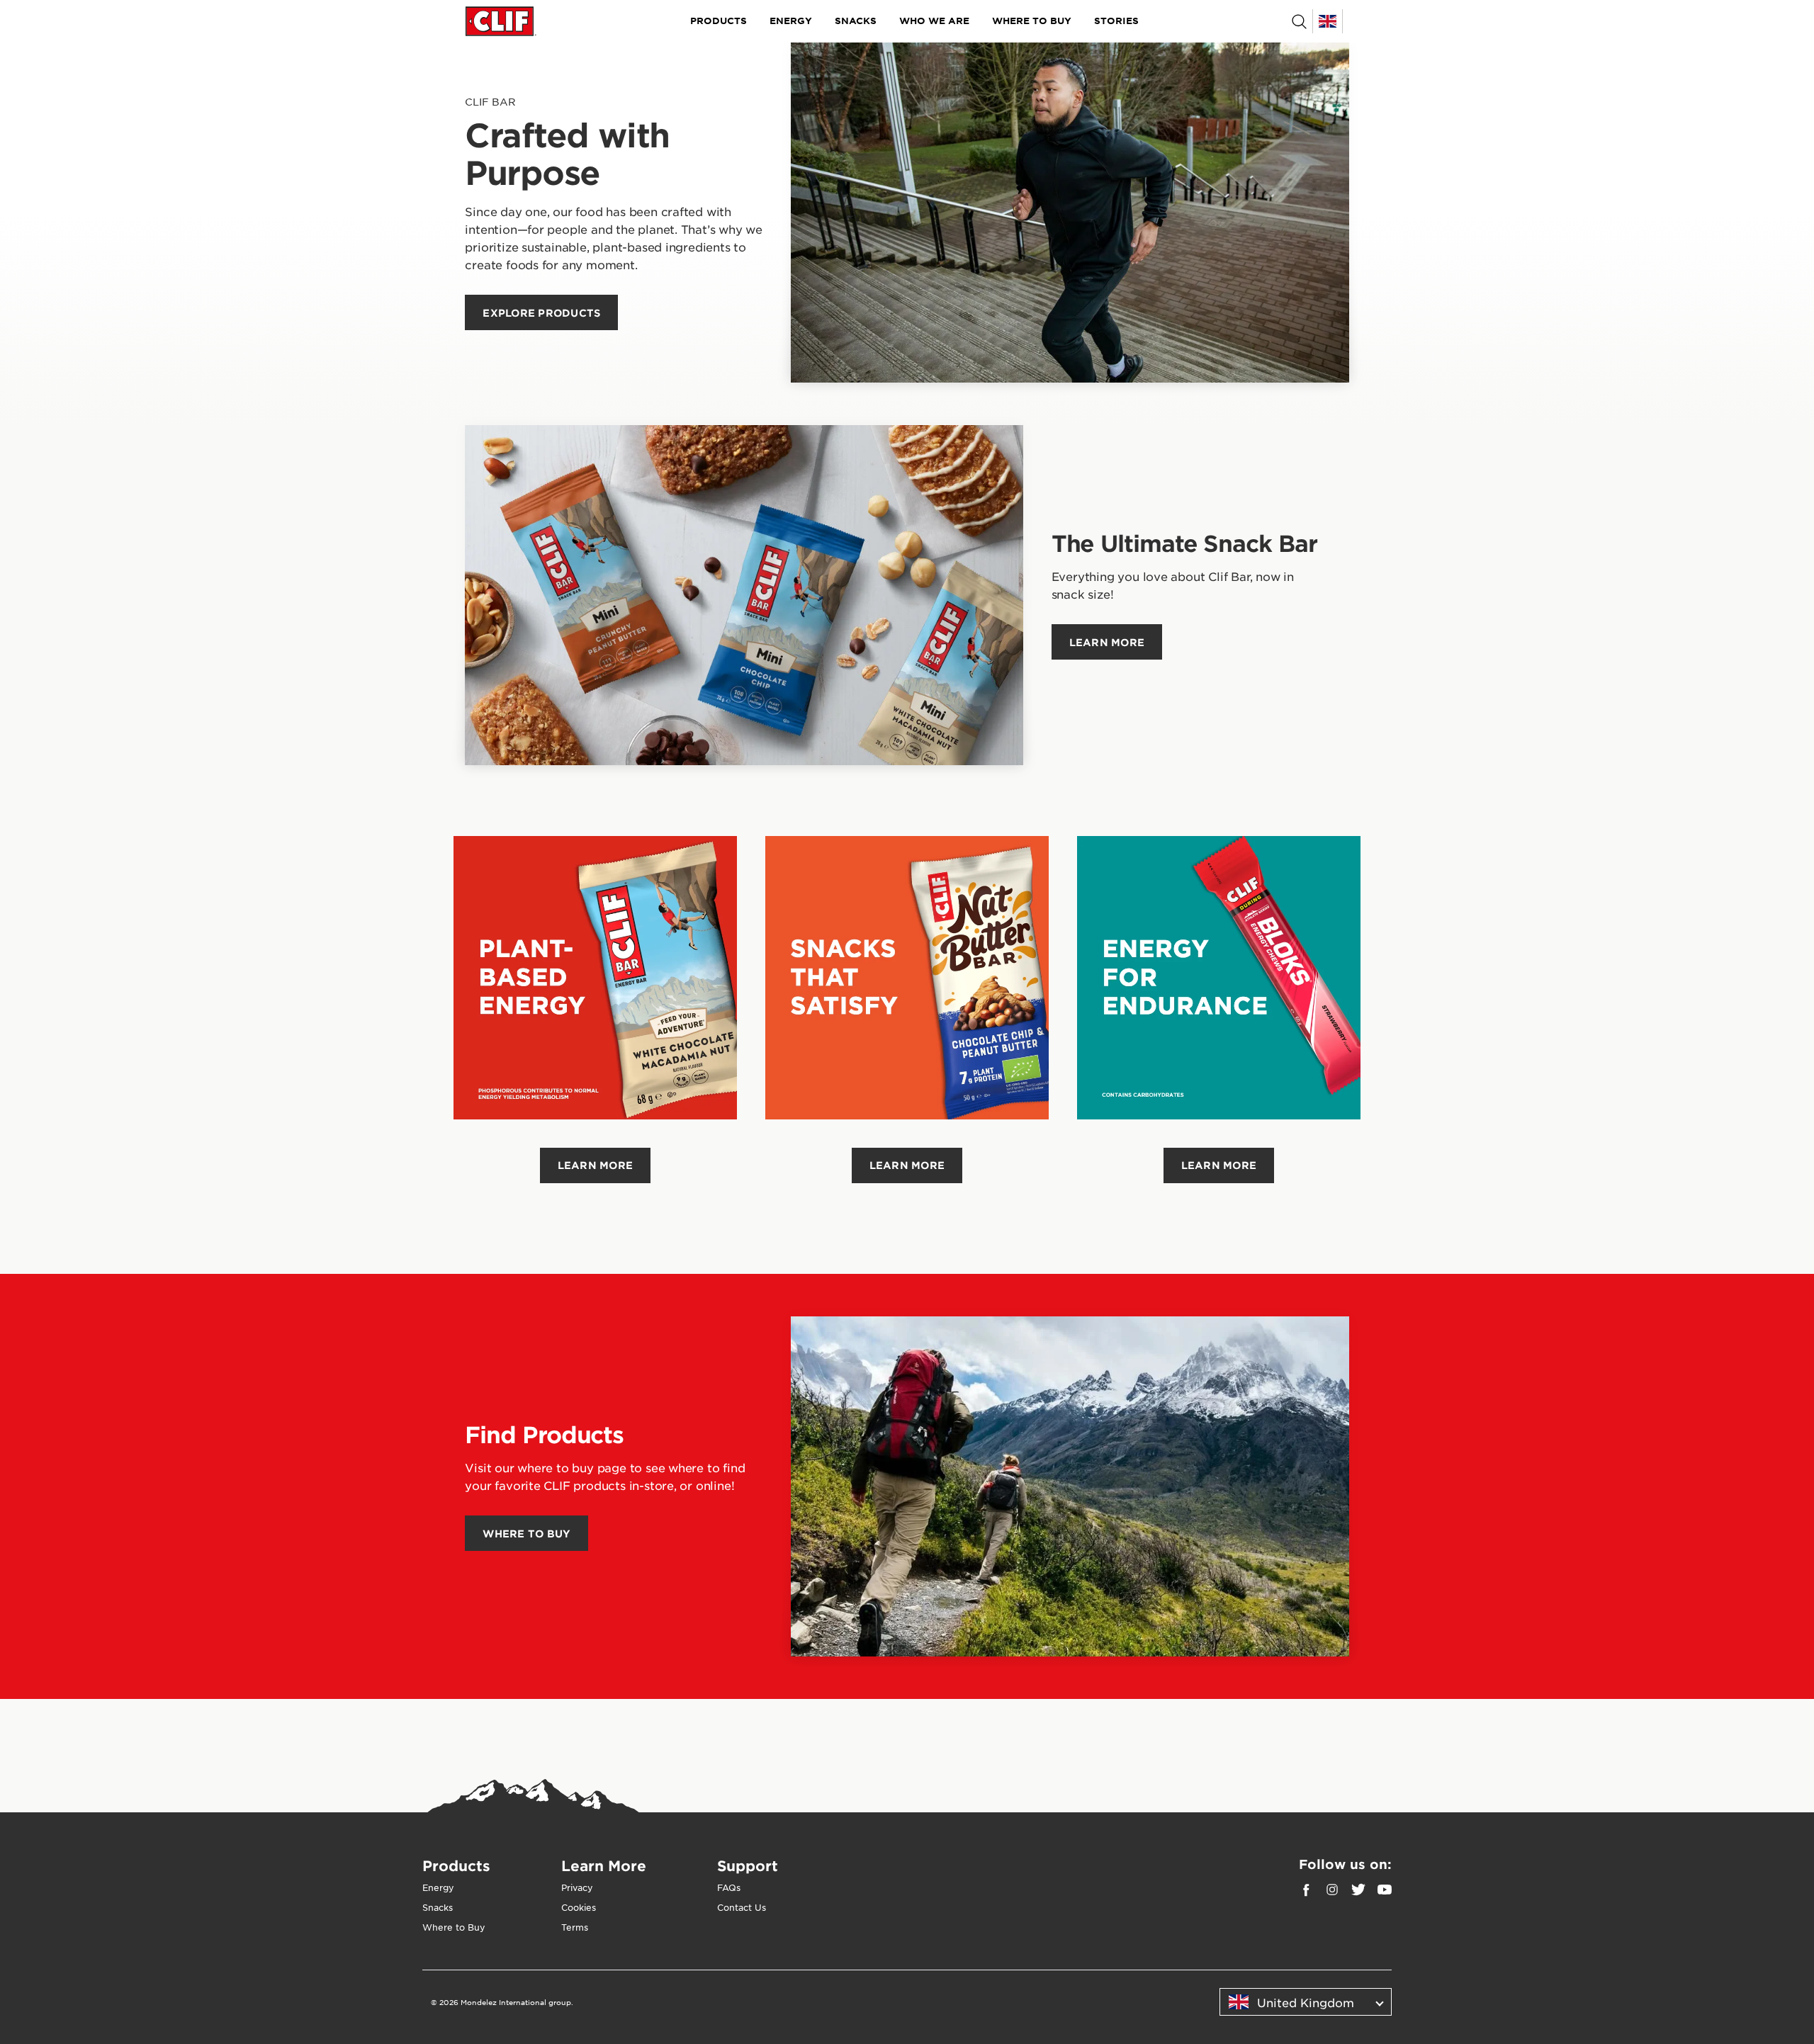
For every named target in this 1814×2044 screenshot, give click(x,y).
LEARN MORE (596, 1165)
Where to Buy (1032, 21)
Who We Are (934, 21)
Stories (1116, 21)
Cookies (579, 1907)
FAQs (729, 1887)
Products (719, 21)
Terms (575, 1927)
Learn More (604, 1865)
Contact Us (742, 1907)
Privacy (577, 1887)
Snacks (856, 21)
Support (748, 1865)
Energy (791, 21)
